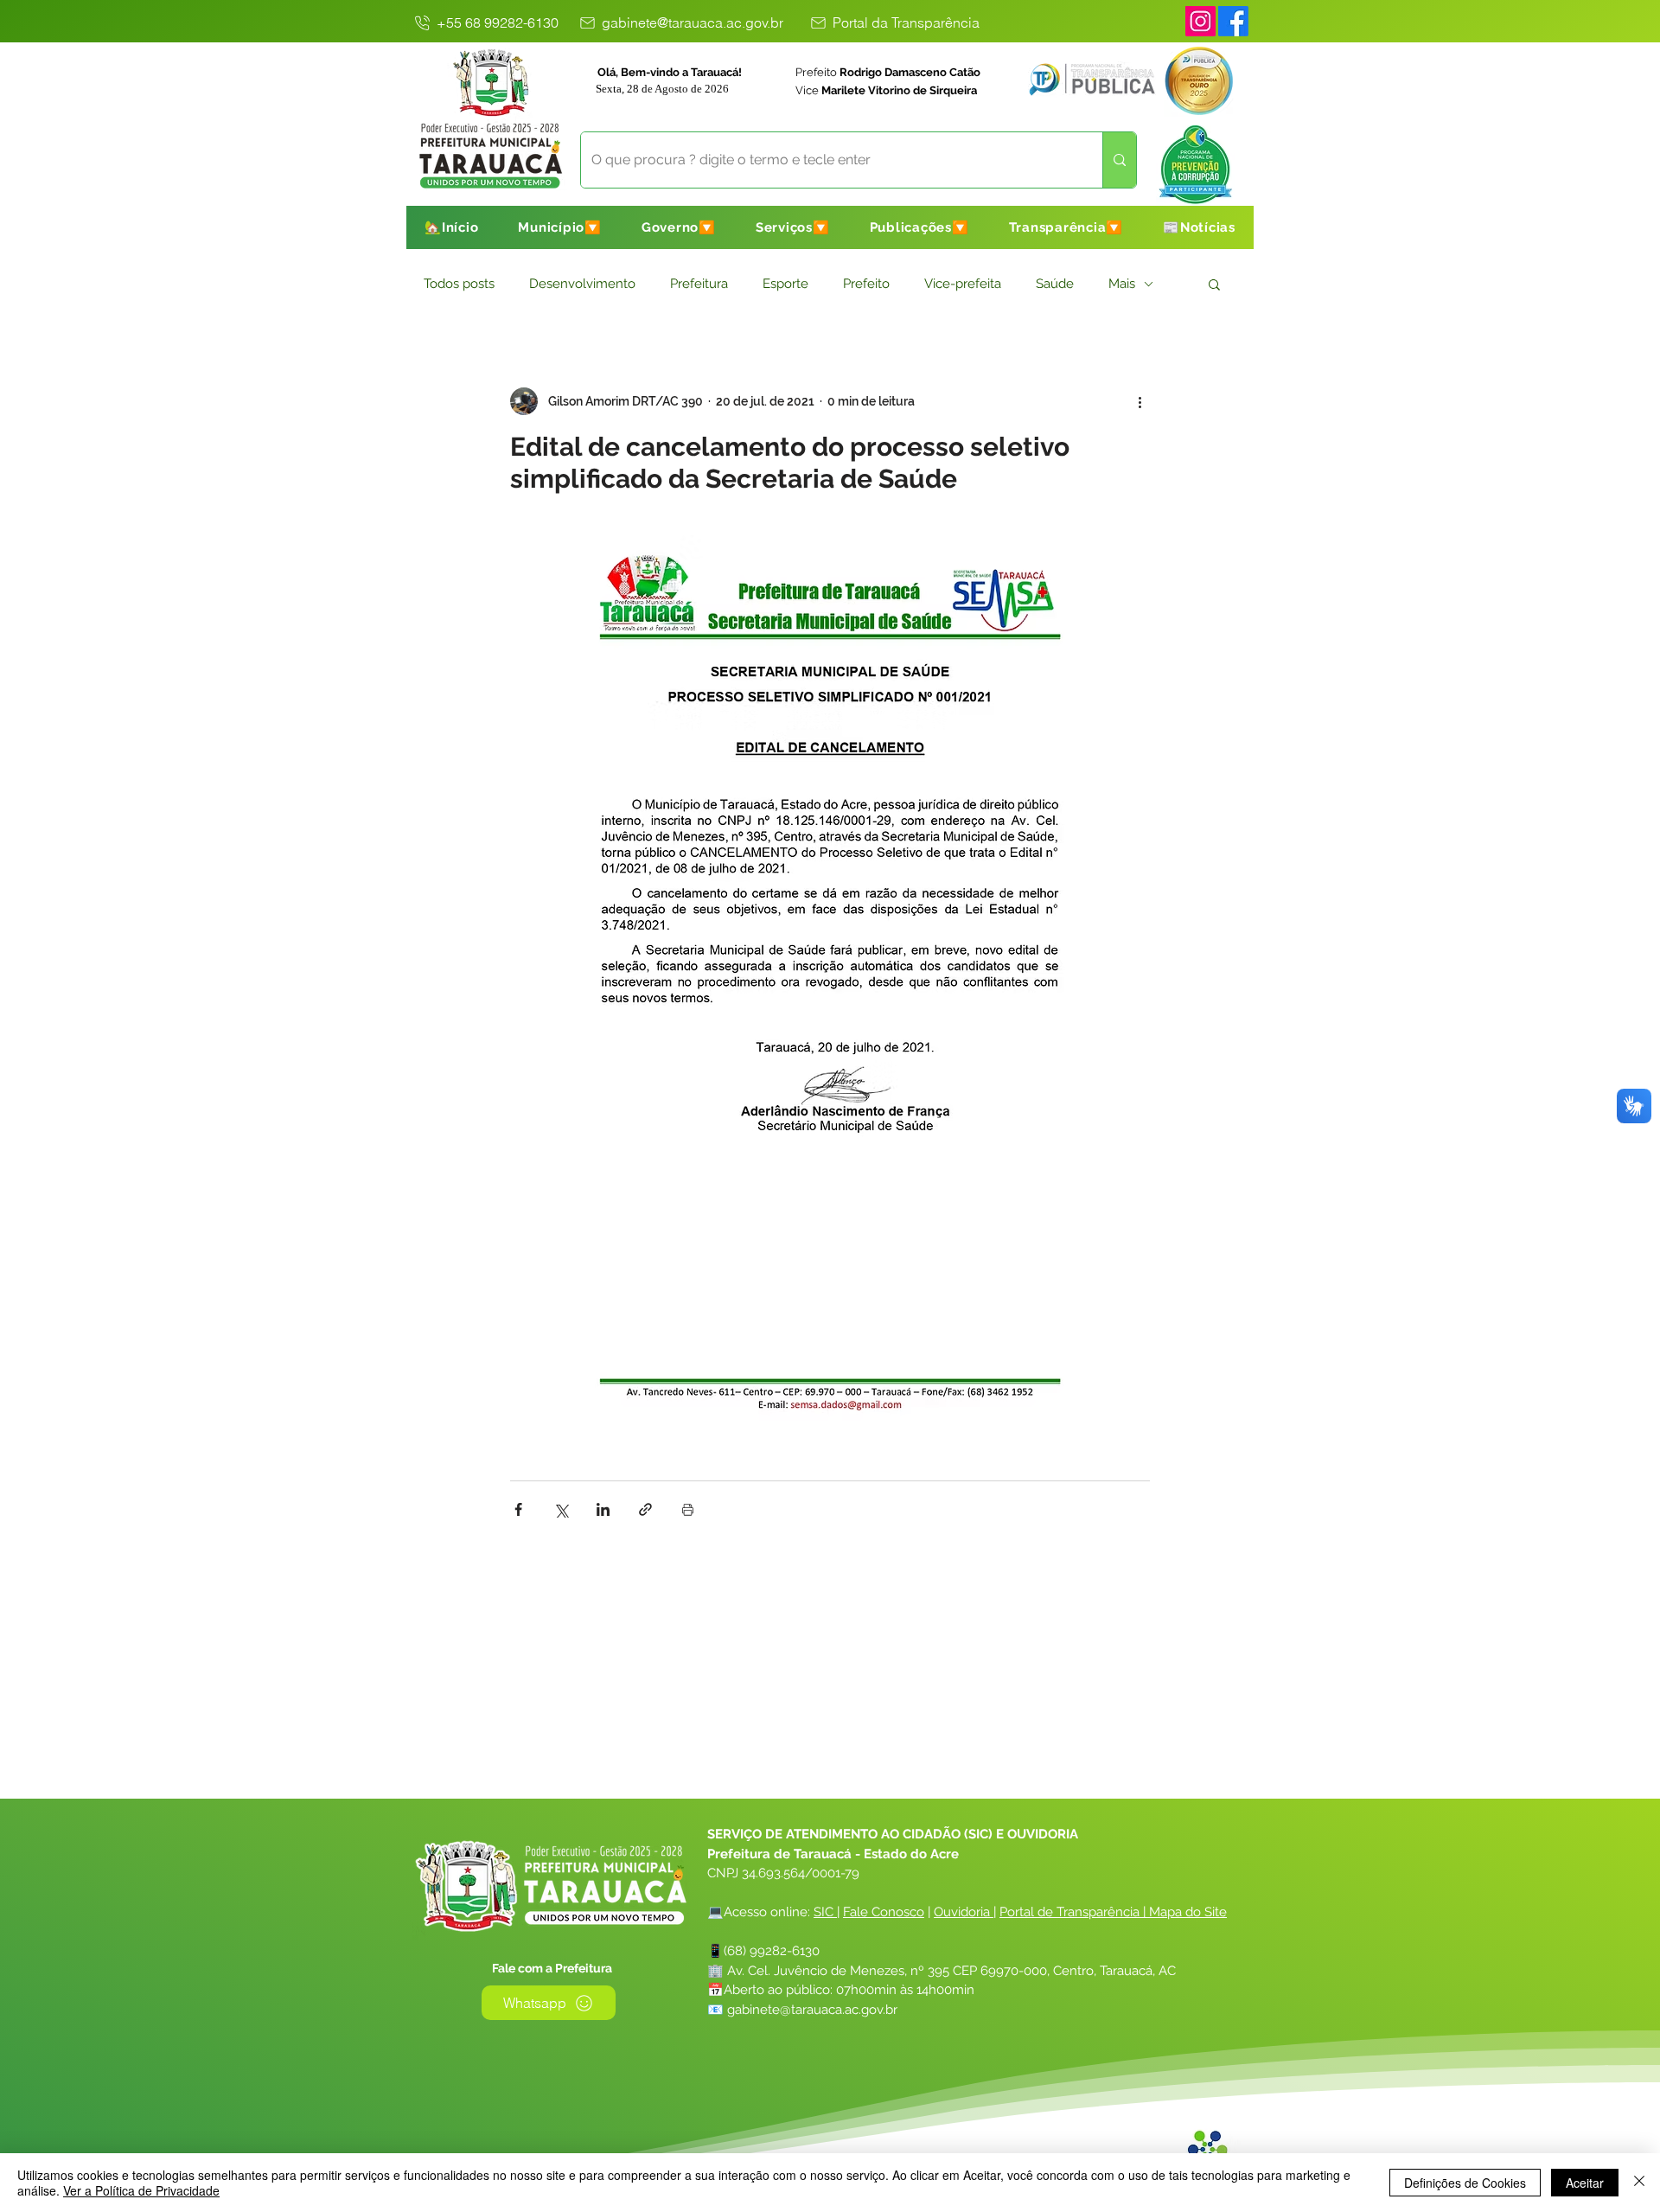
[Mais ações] (1140, 401)
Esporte (785, 284)
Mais (1122, 284)
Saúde (1055, 284)
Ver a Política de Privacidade (141, 2190)
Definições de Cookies (1465, 2183)
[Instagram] (1200, 21)
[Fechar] (1639, 2183)
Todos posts (459, 284)
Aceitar (1585, 2183)
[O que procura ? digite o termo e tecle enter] (1119, 160)
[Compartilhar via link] (645, 1509)
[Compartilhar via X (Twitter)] (561, 1509)
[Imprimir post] (688, 1509)
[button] (560, 227)
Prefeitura (699, 284)
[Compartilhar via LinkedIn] (603, 1509)
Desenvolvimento (582, 284)
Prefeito (866, 284)
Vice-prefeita (963, 284)
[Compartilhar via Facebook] (518, 1509)
